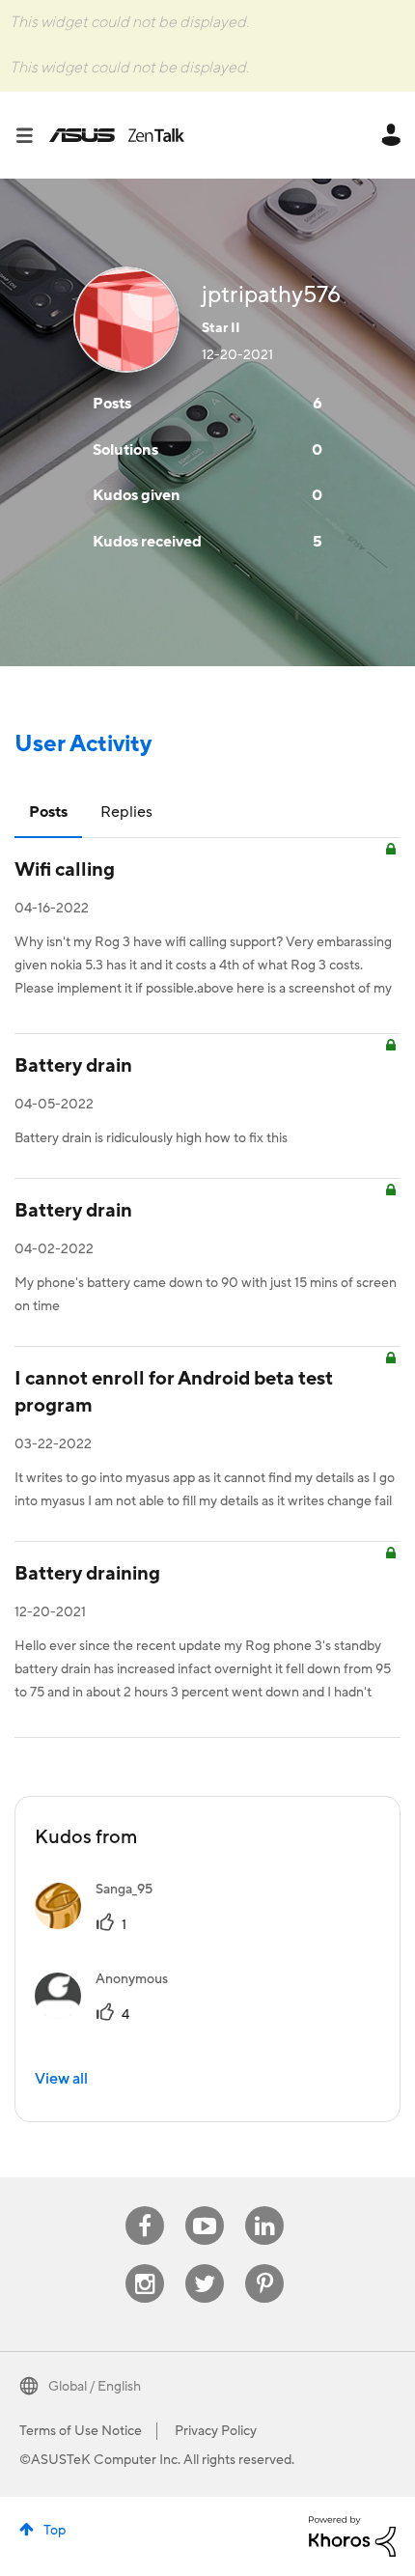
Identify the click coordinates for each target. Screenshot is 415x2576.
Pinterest (264, 2265)
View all (61, 2079)
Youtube (205, 2207)
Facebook (145, 2207)
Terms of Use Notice (81, 2431)
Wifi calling (65, 870)
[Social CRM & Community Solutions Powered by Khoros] (352, 2535)
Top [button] (55, 2531)
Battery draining (87, 1574)
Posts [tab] (48, 812)
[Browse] (32, 135)
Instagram (145, 2265)
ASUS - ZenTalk (117, 135)
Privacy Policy (216, 2431)
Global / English (95, 2387)
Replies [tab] (126, 812)
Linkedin (264, 2207)
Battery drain (73, 1066)
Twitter (205, 2265)
